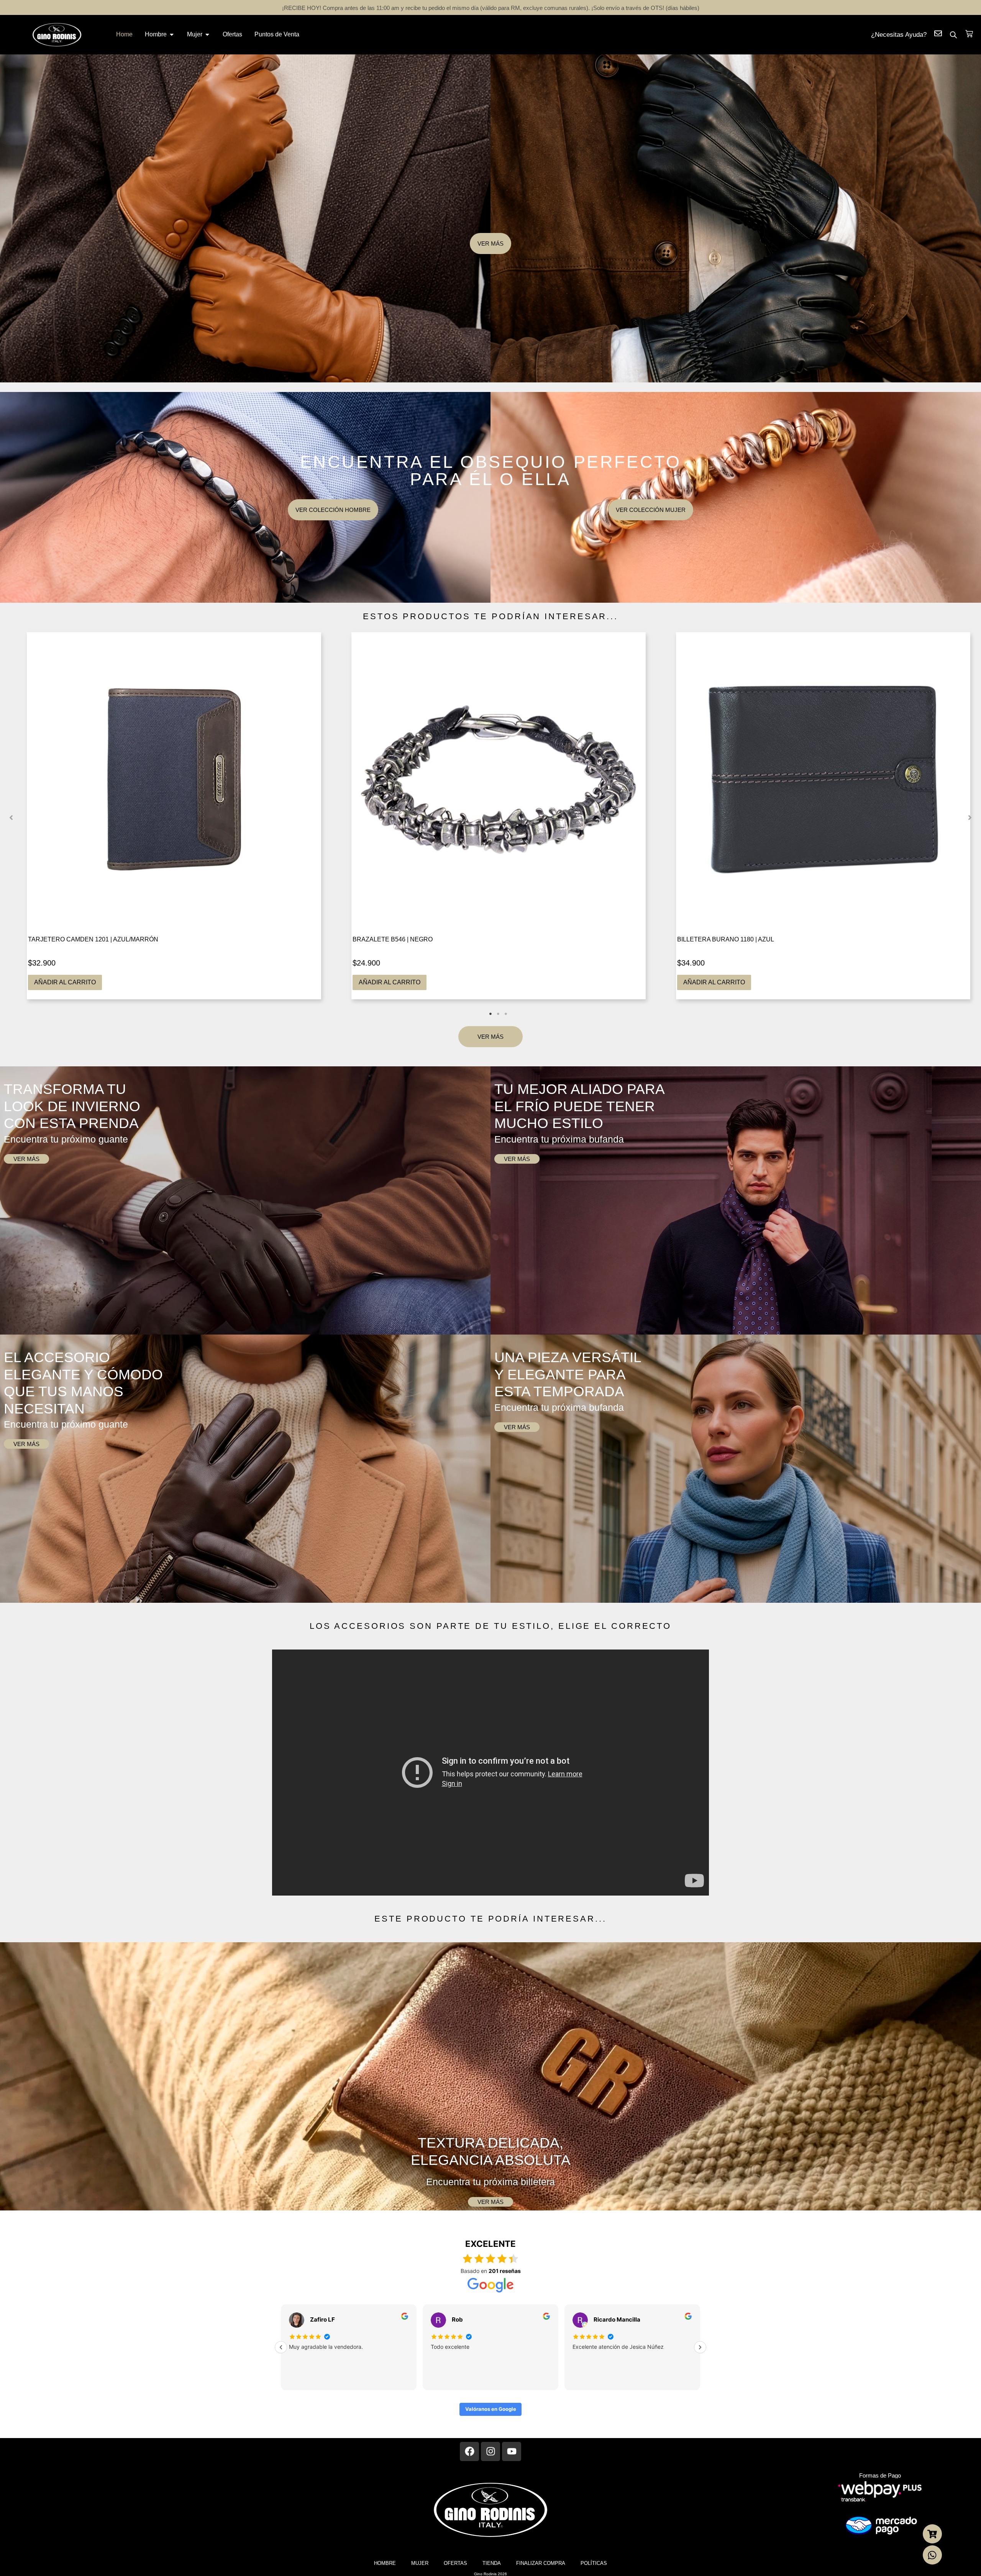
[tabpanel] (174, 816)
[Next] (700, 2347)
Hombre (385, 2563)
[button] (11, 818)
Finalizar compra (541, 2563)
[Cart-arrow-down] (932, 2534)
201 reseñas (505, 2271)
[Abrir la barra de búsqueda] (953, 35)
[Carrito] (969, 34)
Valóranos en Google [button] (491, 2409)
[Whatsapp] (932, 2555)
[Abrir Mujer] (207, 34)
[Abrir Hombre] (172, 34)
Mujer (420, 2563)
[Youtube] (512, 2451)
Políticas (594, 2563)
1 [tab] (490, 1014)
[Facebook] (469, 2451)
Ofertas (455, 2563)
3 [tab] (506, 1014)
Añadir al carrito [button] (65, 982)
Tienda (492, 2563)
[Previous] (281, 2347)
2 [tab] (498, 1014)
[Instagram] (490, 2451)
